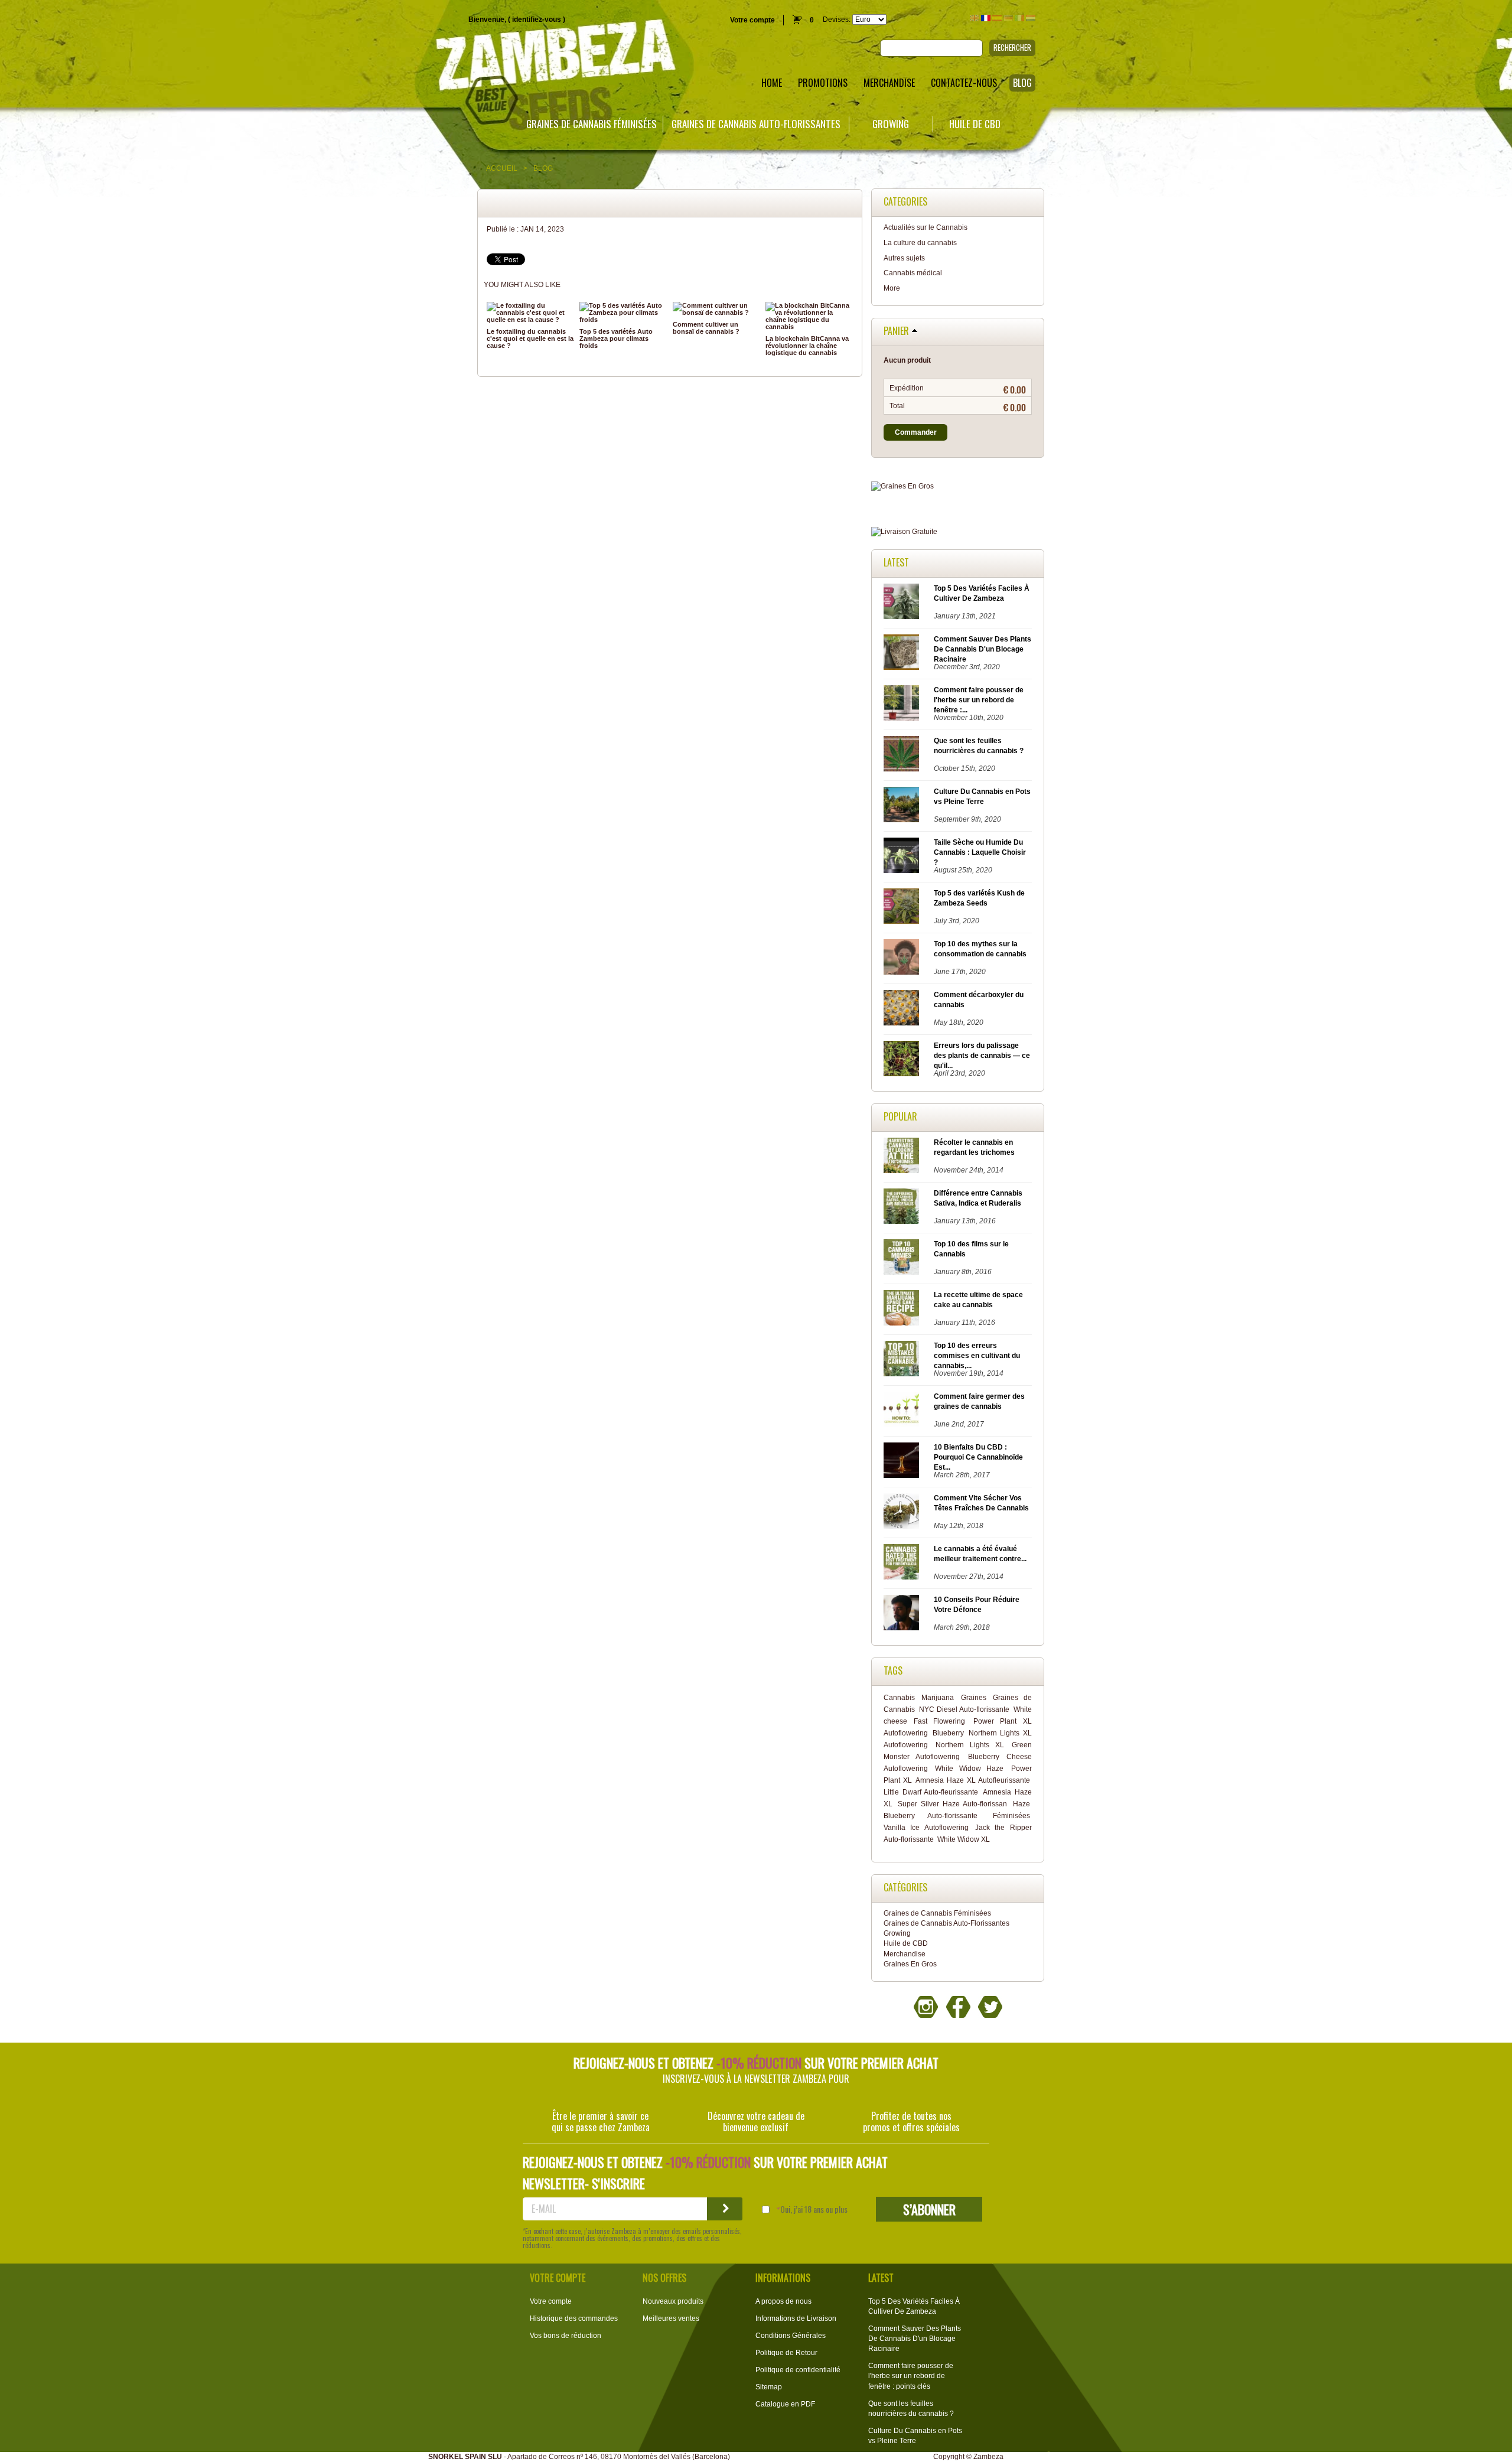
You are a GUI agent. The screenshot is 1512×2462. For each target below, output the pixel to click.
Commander (916, 432)
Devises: (837, 19)
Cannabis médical (913, 273)
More (892, 288)
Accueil (502, 168)
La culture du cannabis (920, 243)
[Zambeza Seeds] (315, 57)
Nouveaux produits (673, 2301)
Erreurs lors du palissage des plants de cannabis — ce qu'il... (982, 1056)
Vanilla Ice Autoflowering (926, 1828)
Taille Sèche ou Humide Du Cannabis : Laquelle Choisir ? (980, 852)
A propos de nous (783, 2301)
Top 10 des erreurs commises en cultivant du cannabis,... (977, 1356)
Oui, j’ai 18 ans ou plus (814, 2209)
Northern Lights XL (970, 1745)
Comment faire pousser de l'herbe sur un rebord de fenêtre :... (979, 700)
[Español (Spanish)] (997, 18)
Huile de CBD (975, 124)
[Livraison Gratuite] (958, 532)
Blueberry (948, 1733)
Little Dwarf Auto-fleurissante (931, 1792)
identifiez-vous (537, 19)
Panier (896, 331)
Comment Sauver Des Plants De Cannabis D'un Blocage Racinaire (983, 649)
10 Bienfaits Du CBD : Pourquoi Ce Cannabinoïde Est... (978, 1457)
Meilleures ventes (671, 2318)
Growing (891, 124)
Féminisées (1011, 1816)
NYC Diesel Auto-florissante (964, 1709)
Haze (1021, 1804)
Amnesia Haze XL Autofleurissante (972, 1780)
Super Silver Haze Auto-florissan (952, 1804)
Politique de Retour (786, 2353)
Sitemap (769, 2387)
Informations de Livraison (796, 2318)
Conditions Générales (791, 2336)
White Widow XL (964, 1839)
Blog (543, 168)
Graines (974, 1698)
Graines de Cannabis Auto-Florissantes (756, 124)
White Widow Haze (969, 1769)
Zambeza (988, 2457)
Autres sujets (904, 258)
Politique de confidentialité (798, 2370)
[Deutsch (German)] (1008, 18)
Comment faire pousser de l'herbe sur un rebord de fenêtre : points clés (911, 2376)
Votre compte (752, 20)
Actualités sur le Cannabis (926, 227)
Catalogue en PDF (785, 2404)
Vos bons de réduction (566, 2336)
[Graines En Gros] (958, 486)
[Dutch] (1031, 18)
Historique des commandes (574, 2318)
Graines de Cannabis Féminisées (592, 124)
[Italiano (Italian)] (1019, 18)
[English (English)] (975, 18)
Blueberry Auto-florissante (931, 1816)
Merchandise (905, 1954)
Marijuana (938, 1698)
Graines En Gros (910, 1964)
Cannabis (899, 1698)
